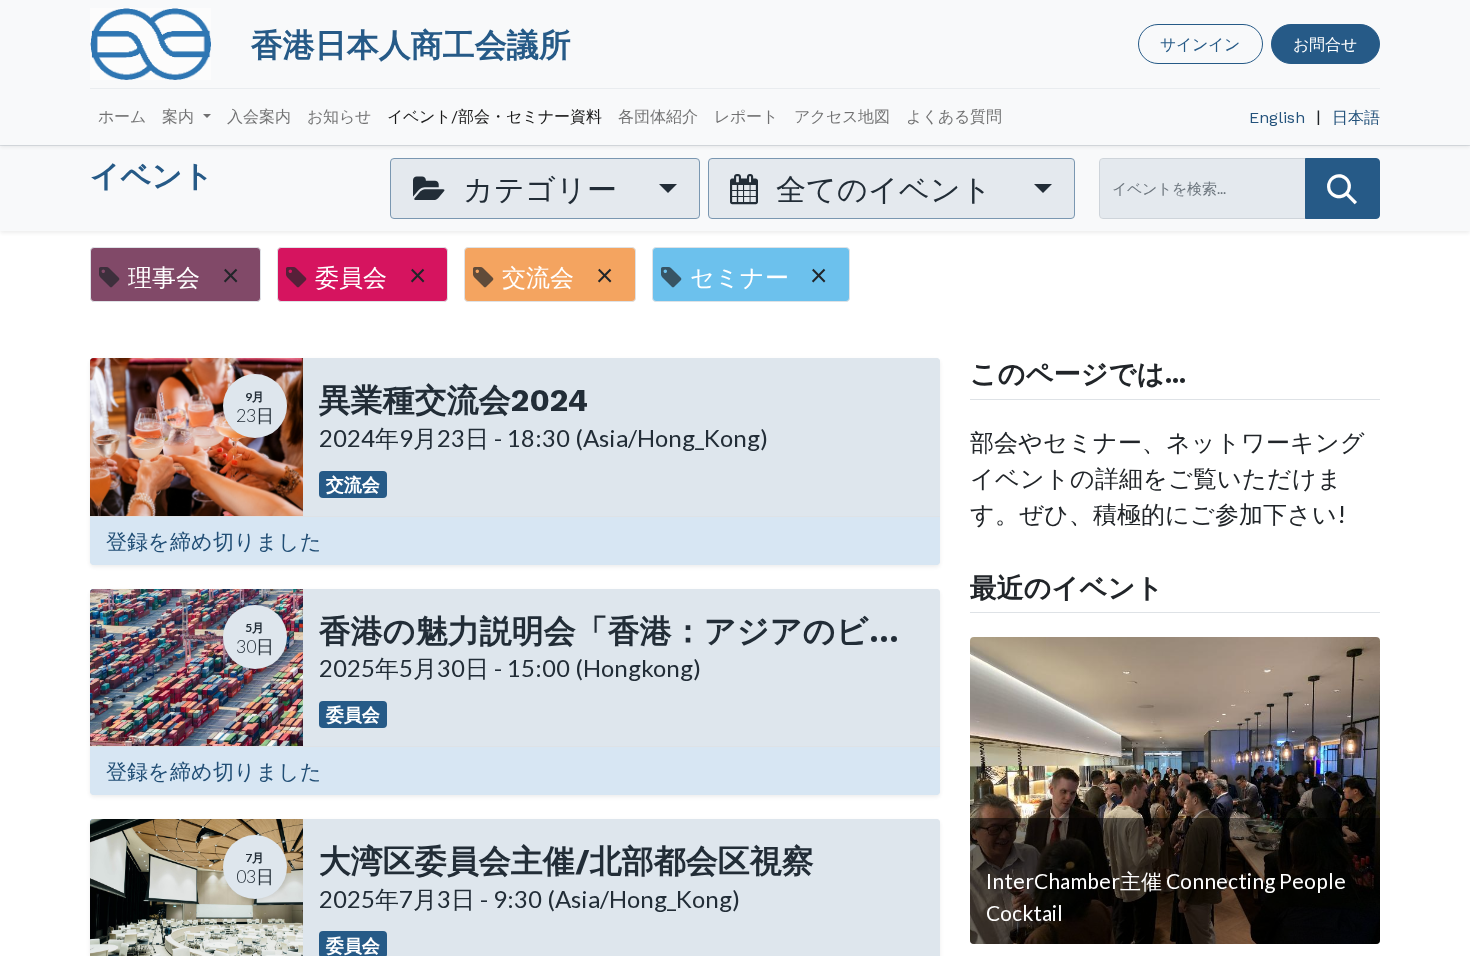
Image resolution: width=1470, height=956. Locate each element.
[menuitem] (122, 117)
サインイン (1200, 43)
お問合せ (1325, 43)
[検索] (1342, 188)
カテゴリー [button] (540, 188)
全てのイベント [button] (884, 188)
